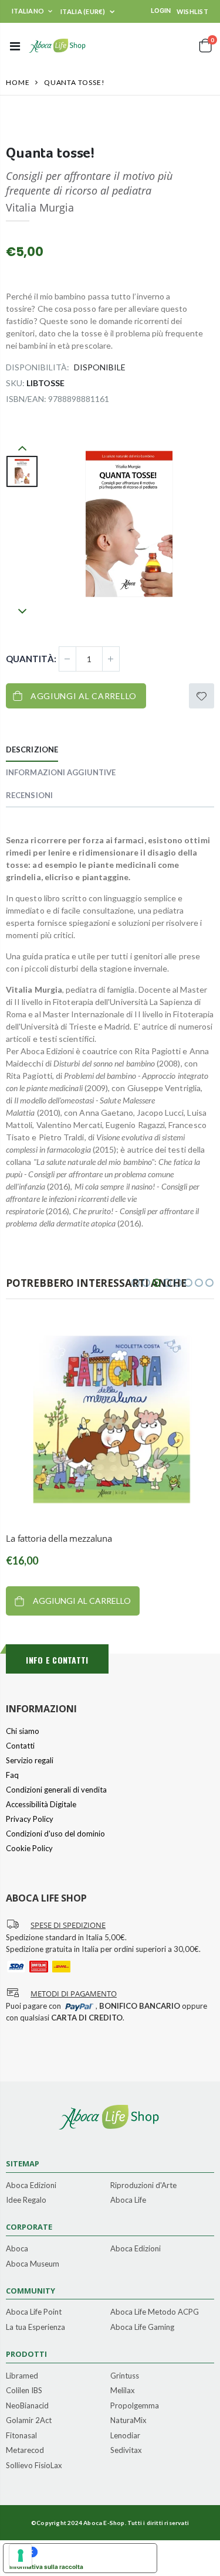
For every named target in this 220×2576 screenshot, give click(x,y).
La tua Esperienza (35, 2328)
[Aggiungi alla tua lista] (202, 696)
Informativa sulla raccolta (46, 2567)
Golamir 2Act (29, 2421)
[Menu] (15, 46)
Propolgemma (135, 2406)
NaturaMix (128, 2421)
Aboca (17, 2249)
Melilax (123, 2391)
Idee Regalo (26, 2200)
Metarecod (25, 2451)
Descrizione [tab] (32, 749)
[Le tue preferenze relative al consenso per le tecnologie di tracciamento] (21, 2555)
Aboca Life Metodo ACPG (155, 2312)
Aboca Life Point (34, 2312)
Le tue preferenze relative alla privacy (92, 2552)
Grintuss (125, 2376)
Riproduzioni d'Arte (143, 2186)
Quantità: (31, 659)
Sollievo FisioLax (34, 2466)
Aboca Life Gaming (142, 2328)
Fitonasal (21, 2436)
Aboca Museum (33, 2264)
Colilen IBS (24, 2391)
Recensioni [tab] (29, 795)
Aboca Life (128, 2200)
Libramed (22, 2376)
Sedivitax (126, 2451)
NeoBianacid (27, 2406)
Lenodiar (125, 2436)
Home (18, 82)
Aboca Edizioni (31, 2186)
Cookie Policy (29, 1848)
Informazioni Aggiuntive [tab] (61, 772)
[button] (136, 1283)
